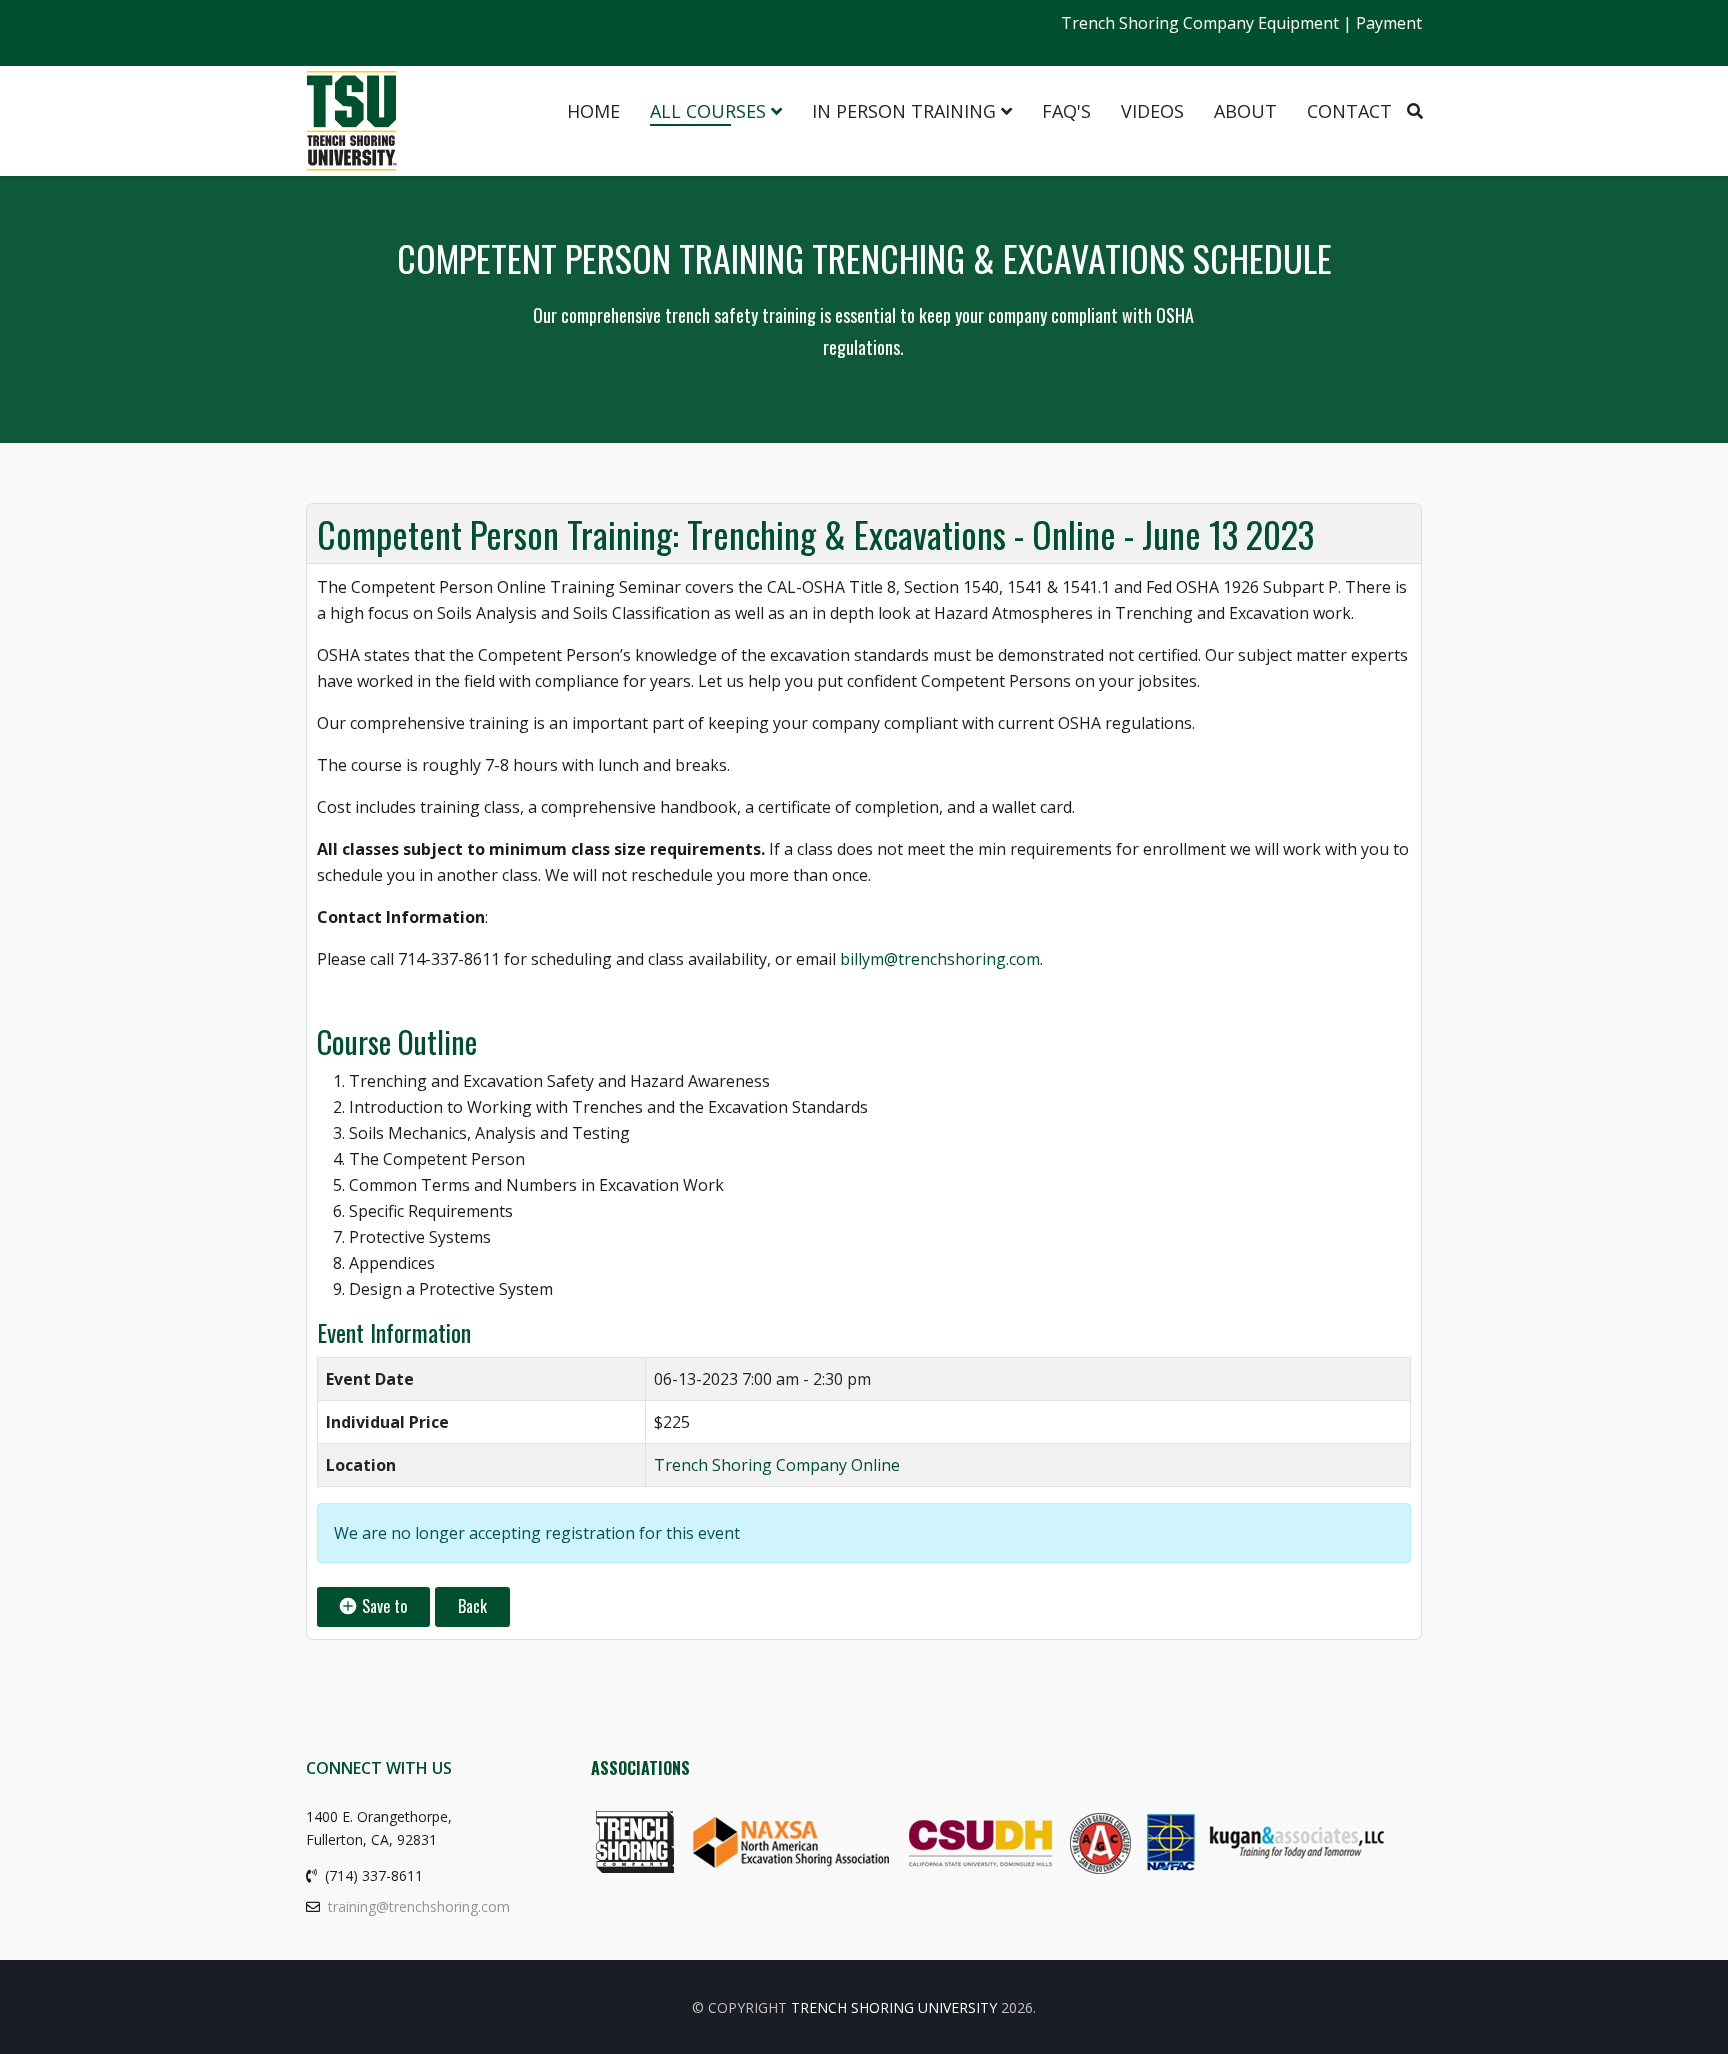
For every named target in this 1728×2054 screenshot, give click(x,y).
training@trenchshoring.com (419, 1906)
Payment (1389, 23)
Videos (1152, 111)
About (1245, 111)
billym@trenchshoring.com (940, 959)
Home (593, 111)
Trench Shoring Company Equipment (1200, 23)
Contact (1349, 111)
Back (472, 1606)
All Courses (708, 111)
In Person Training (904, 111)
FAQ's (1066, 111)
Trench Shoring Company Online (777, 1465)
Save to (382, 1606)
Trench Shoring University (894, 2007)
